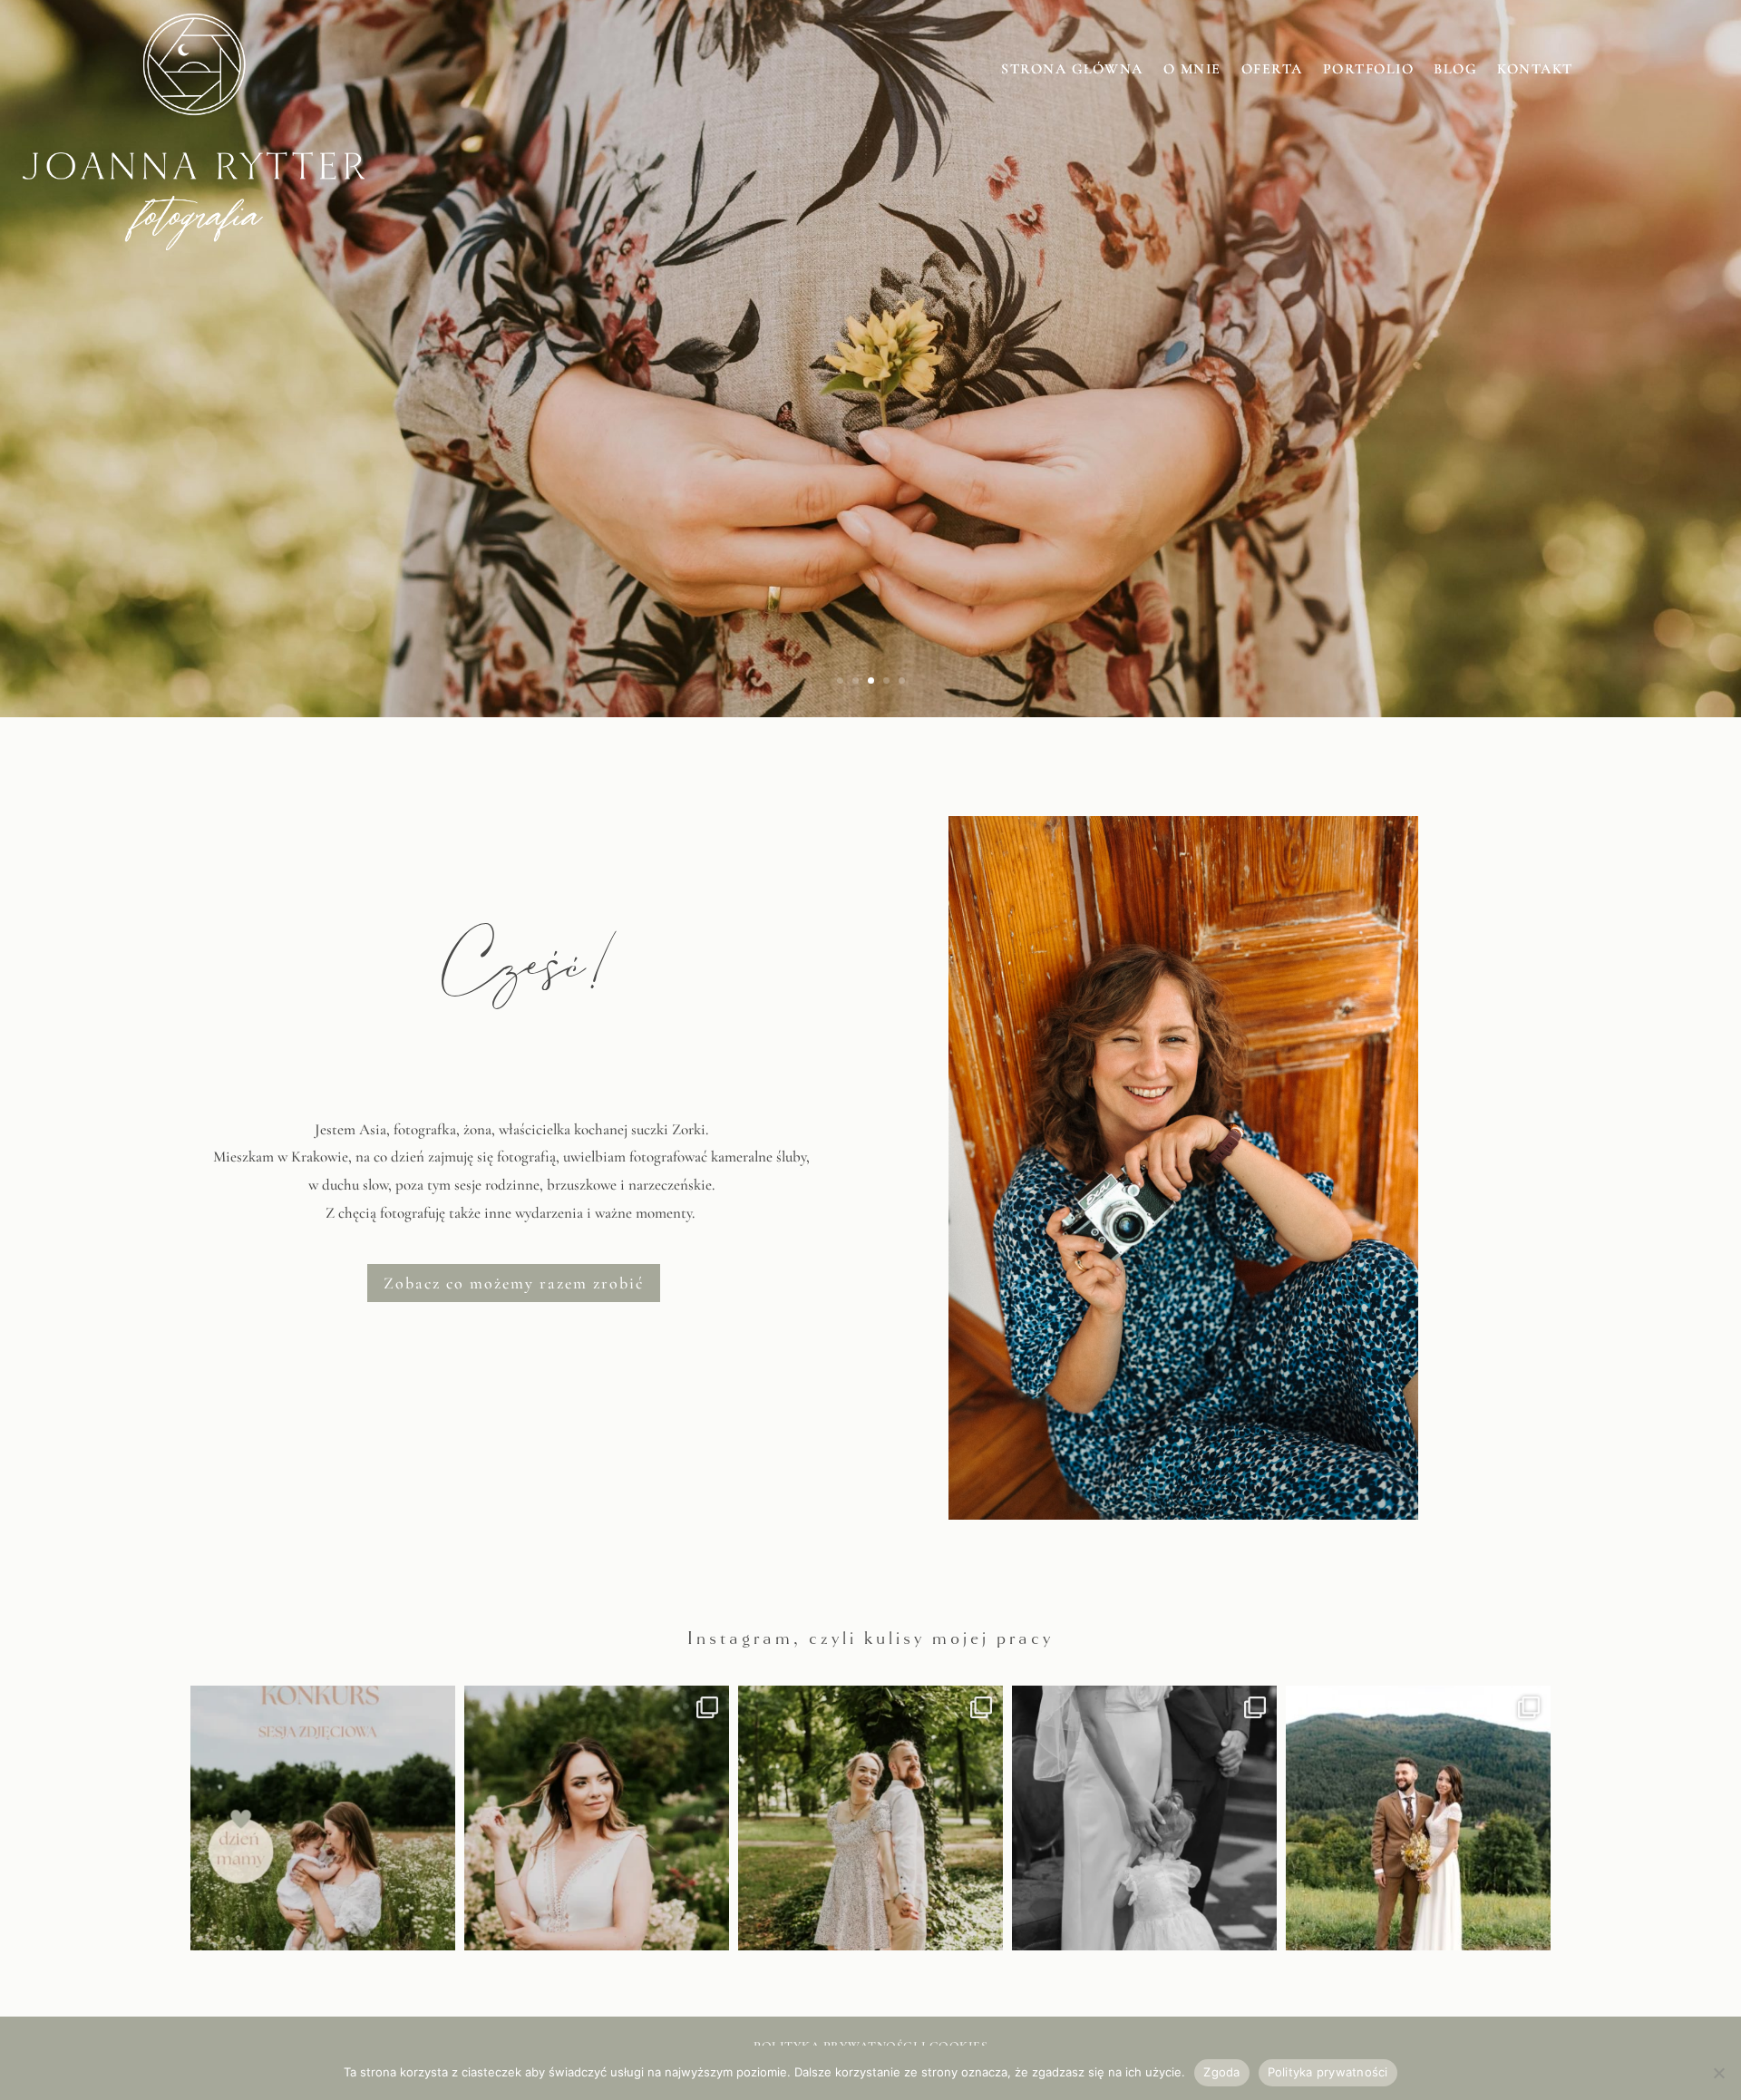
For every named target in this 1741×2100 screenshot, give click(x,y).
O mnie (1192, 70)
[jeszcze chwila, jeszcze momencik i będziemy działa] (870, 1818)
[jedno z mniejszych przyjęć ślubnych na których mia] (1418, 1818)
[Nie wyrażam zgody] (1718, 2073)
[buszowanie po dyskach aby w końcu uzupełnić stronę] (1144, 1818)
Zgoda (1221, 2072)
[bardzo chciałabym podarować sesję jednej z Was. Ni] (323, 1818)
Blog (1455, 70)
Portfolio (1369, 70)
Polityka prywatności (1328, 2072)
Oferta (1272, 70)
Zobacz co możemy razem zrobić (514, 1283)
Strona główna (1072, 70)
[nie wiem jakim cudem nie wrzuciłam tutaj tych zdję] (597, 1818)
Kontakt (1535, 70)
